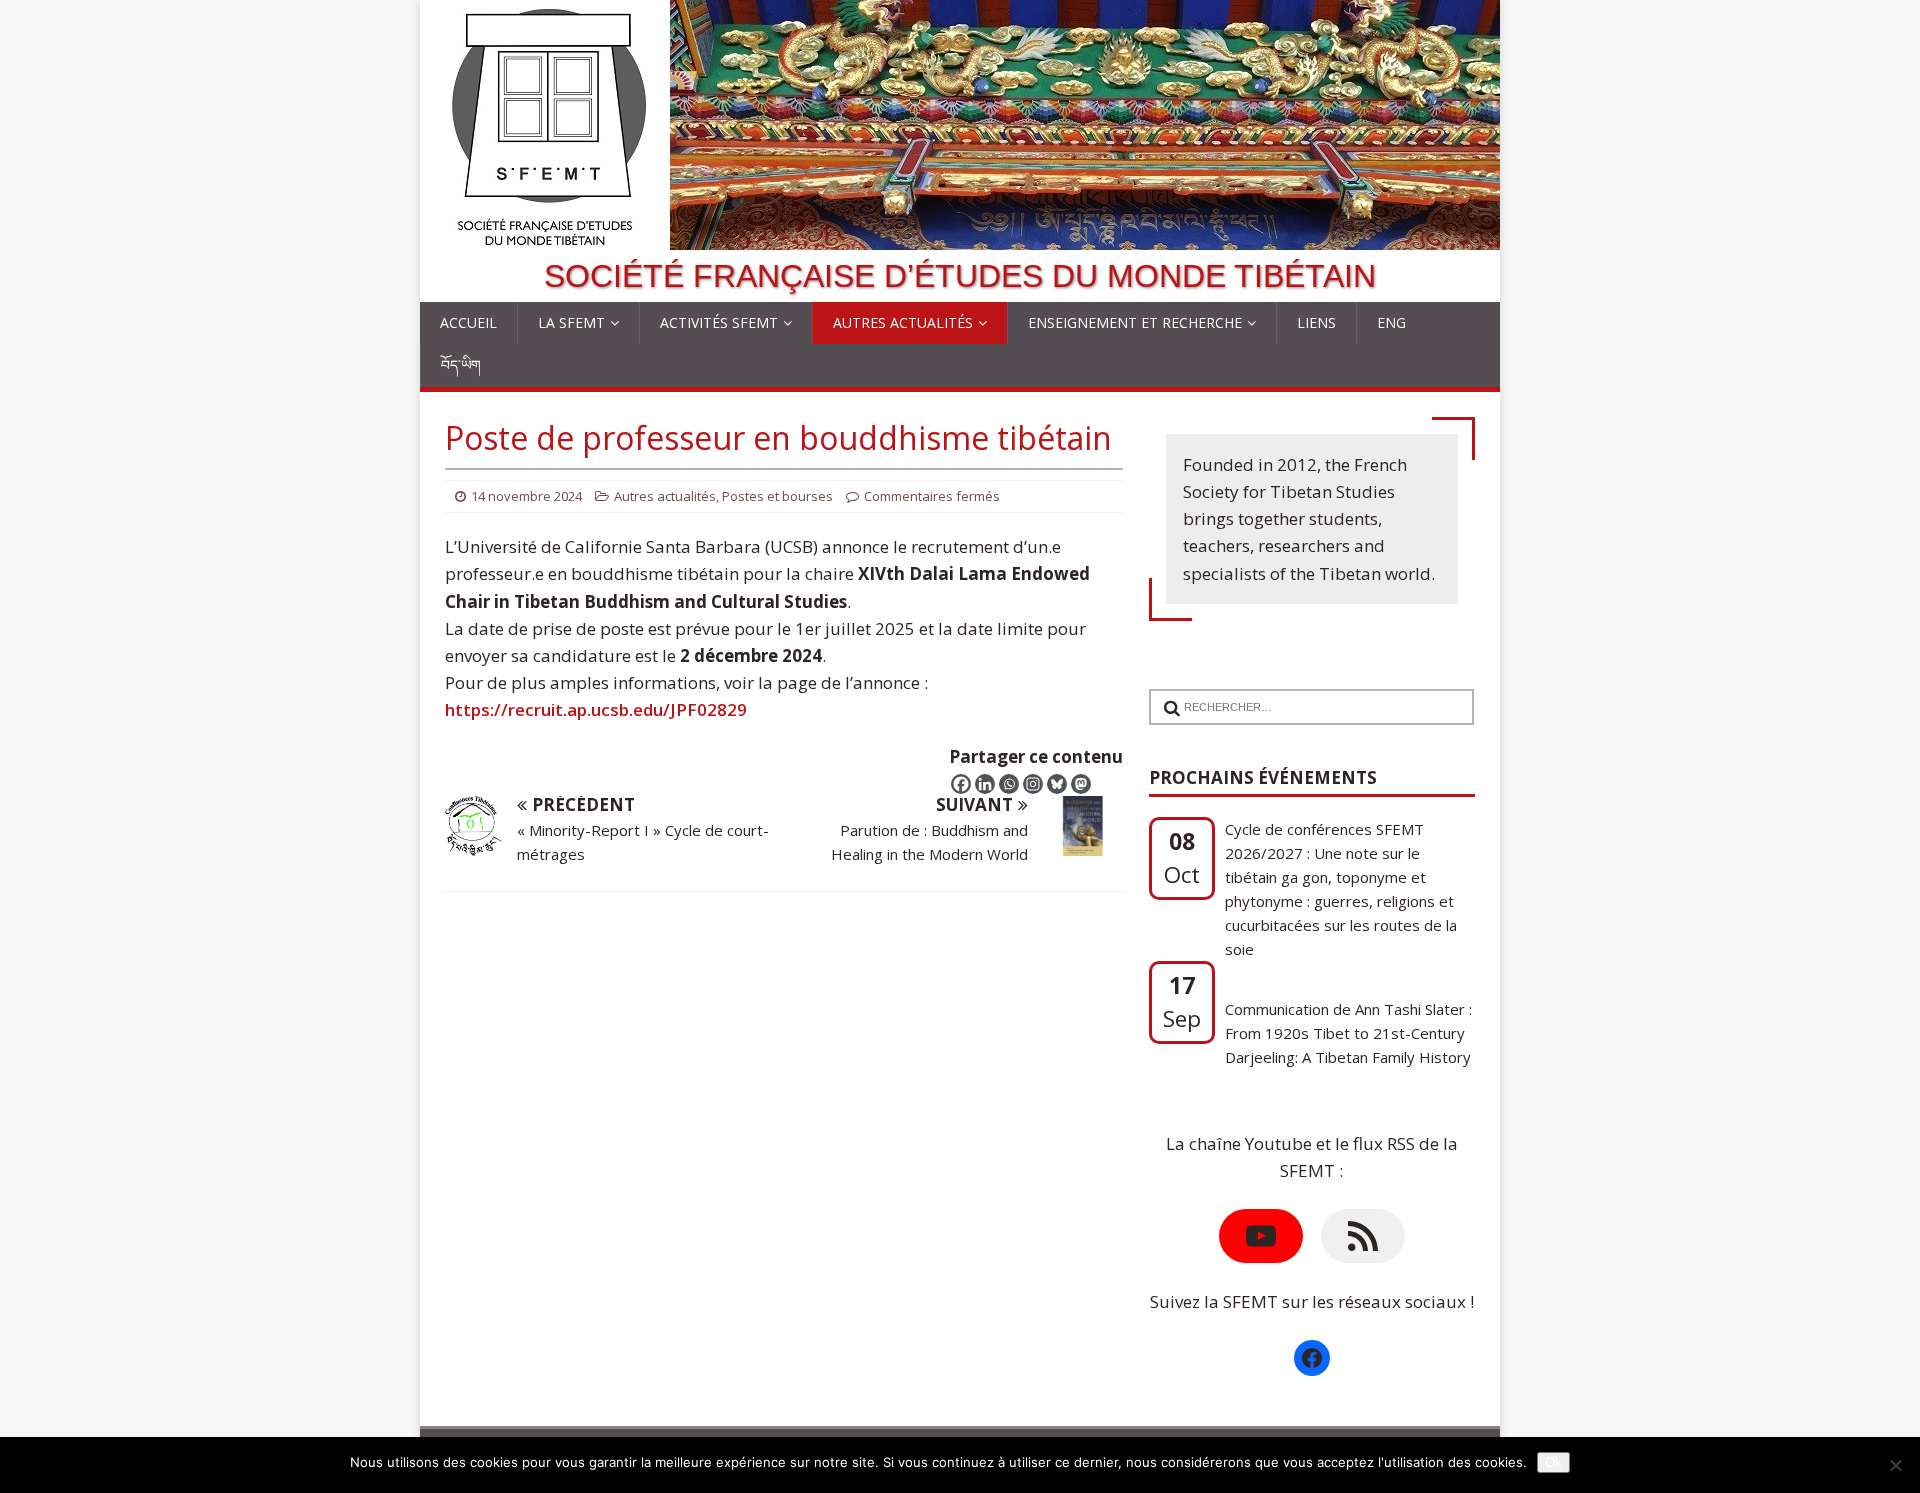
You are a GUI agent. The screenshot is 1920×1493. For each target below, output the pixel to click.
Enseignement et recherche (1135, 322)
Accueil (468, 322)
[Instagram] (1033, 784)
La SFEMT (571, 322)
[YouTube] (1261, 1236)
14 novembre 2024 (526, 496)
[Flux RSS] (1363, 1236)
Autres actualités (903, 322)
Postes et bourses (777, 496)
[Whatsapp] (1009, 784)
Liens (1316, 322)
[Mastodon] (1081, 784)
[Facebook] (961, 784)
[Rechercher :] (1304, 694)
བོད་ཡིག (461, 364)
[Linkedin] (985, 784)
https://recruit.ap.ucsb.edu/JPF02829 (596, 709)
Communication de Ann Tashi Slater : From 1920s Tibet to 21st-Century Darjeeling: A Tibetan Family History (1348, 1022)
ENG (1391, 322)
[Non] (1895, 1465)
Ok (1553, 1462)
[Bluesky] (1057, 784)
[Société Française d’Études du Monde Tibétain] (960, 236)
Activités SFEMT (719, 322)
